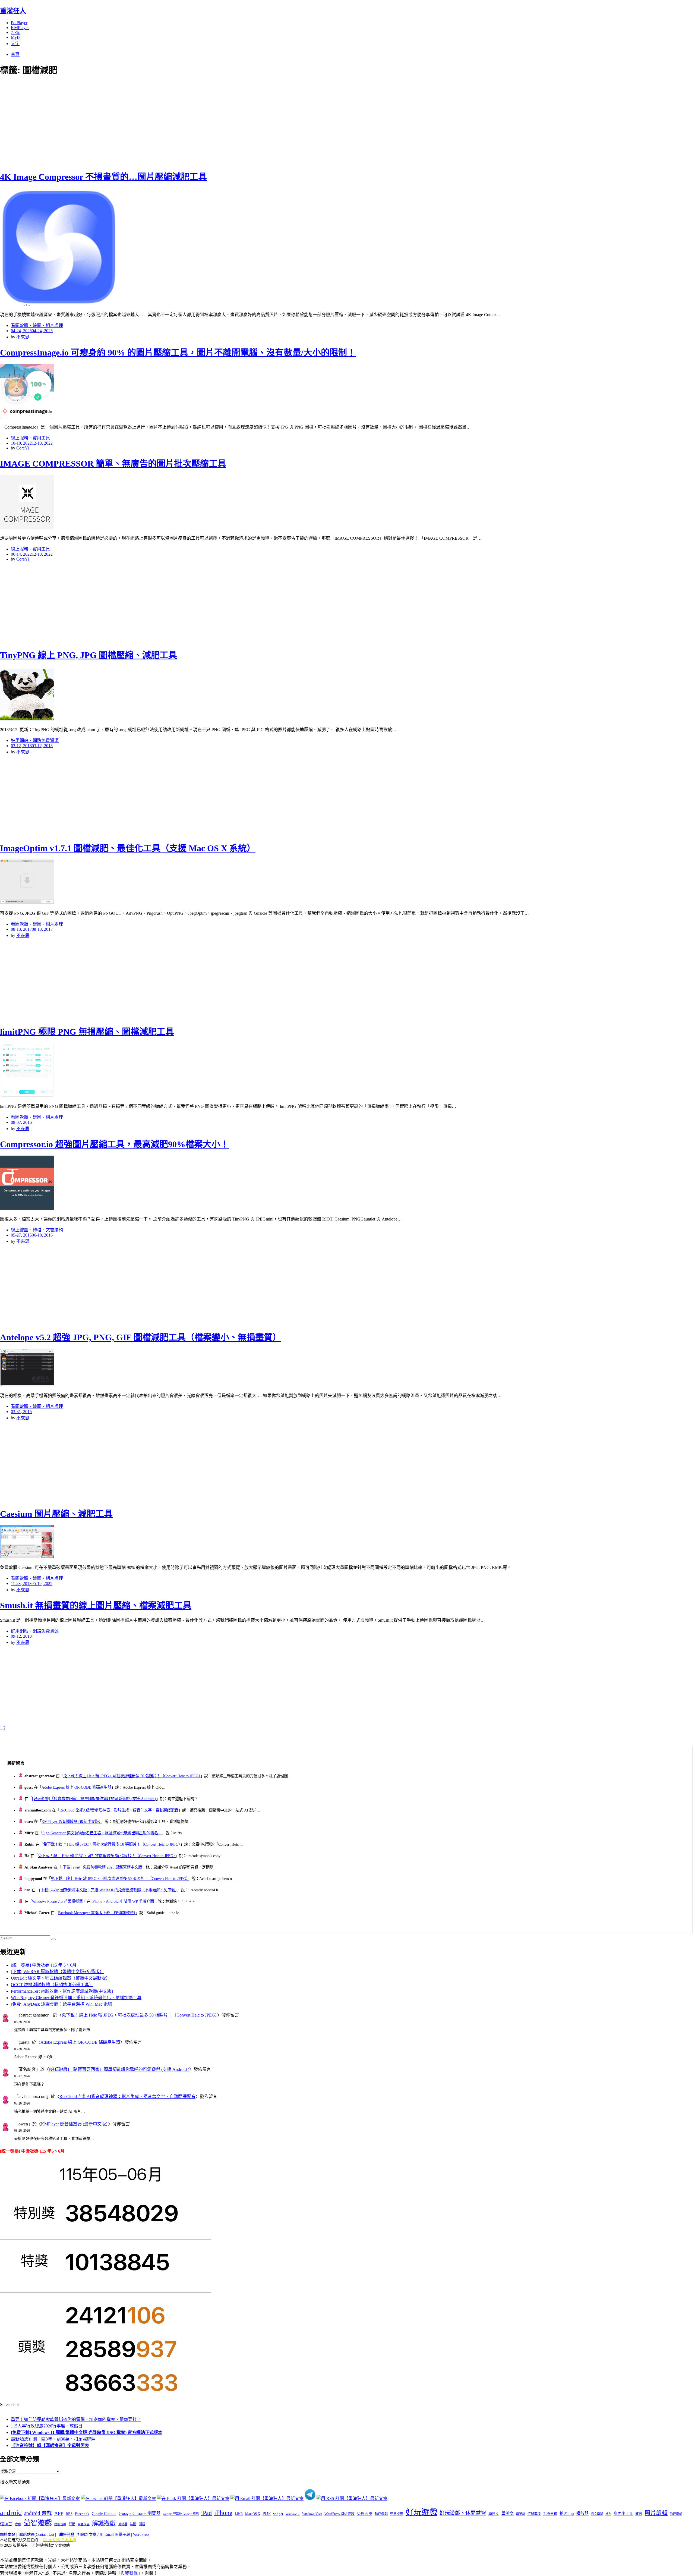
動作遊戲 (381, 2514)
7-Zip (16, 32)
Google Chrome (104, 2514)
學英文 (508, 2514)
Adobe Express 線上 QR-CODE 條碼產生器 (76, 1787)
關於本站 (8, 2535)
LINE (239, 2514)
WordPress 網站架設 (339, 2514)
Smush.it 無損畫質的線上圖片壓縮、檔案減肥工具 (96, 1605)
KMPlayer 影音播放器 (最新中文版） (71, 1822)
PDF (267, 2513)
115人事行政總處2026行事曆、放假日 (47, 2426)
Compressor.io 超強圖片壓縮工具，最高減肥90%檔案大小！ (114, 1144)
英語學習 (84, 2524)
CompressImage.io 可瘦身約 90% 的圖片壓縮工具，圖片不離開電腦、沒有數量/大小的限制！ (178, 353)
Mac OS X (253, 2514)
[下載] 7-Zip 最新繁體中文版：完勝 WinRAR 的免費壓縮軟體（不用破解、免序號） (108, 1890)
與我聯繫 (129, 2573)
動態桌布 (397, 2514)
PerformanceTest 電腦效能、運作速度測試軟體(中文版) (62, 1991)
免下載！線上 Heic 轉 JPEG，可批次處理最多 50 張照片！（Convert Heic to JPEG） (132, 1776)
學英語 (521, 2514)
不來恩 (23, 337)
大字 (15, 44)
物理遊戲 (676, 2514)
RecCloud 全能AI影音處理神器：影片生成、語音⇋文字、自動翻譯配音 (119, 1810)
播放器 (582, 2513)
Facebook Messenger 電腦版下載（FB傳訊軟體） (97, 1913)
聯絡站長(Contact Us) (37, 2535)
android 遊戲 (38, 2513)
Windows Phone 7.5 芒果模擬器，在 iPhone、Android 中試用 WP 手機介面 (93, 1901)
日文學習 (597, 2514)
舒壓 (72, 2524)
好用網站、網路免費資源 (35, 740)
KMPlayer (20, 28)
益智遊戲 (38, 2523)
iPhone (223, 2513)
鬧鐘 (142, 2524)
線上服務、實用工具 (30, 438)
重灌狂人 (13, 11)
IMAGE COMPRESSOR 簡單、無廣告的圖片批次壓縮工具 (113, 464)
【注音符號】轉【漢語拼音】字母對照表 (50, 2446)
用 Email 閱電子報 (115, 2535)
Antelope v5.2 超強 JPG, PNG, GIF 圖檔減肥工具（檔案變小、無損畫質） (141, 1337)
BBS (69, 2514)
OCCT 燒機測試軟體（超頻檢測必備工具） (52, 1985)
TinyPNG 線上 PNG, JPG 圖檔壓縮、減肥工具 (89, 655)
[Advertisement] (98, 122)
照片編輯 (656, 2513)
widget (278, 2514)
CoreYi (23, 448)
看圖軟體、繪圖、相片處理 (37, 325)
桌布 (608, 2514)
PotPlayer (19, 23)
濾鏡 (639, 2514)
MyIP (16, 37)
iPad (206, 2513)
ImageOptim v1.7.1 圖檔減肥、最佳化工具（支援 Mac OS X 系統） (128, 848)
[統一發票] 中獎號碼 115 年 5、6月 (44, 1965)
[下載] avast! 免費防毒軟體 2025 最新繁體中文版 (102, 1867)
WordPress (141, 2535)
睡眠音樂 (60, 2524)
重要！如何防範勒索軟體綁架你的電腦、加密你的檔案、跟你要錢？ (76, 2419)
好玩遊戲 (421, 2512)
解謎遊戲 (104, 2523)
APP (59, 2513)
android (11, 2513)
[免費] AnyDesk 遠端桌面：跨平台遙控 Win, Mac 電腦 (61, 2004)
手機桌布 (550, 2514)
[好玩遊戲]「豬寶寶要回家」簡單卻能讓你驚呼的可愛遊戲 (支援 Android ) (94, 1799)
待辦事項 (534, 2514)
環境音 (6, 2524)
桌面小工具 (623, 2514)
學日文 (494, 2514)
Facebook (82, 2514)
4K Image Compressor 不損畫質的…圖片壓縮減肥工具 (103, 177)
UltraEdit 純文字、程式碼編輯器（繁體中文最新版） (61, 1978)
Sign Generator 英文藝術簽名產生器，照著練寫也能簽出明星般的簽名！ (102, 1833)
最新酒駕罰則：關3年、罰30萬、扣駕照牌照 (53, 2439)
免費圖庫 (365, 2514)
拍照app (567, 2514)
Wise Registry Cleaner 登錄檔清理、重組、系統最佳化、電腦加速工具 (76, 1998)
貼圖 (133, 2524)
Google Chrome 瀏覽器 (140, 2513)
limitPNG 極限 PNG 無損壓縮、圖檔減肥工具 (87, 1032)
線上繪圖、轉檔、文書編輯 (37, 1230)
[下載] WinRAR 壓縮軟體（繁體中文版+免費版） (57, 1972)
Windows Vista (312, 2514)
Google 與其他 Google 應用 (181, 2514)
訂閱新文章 (87, 2535)
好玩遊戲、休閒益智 (463, 2513)
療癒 (18, 2524)
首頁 (15, 54)
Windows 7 (293, 2514)
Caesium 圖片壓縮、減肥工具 (56, 1514)
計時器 (123, 2524)
